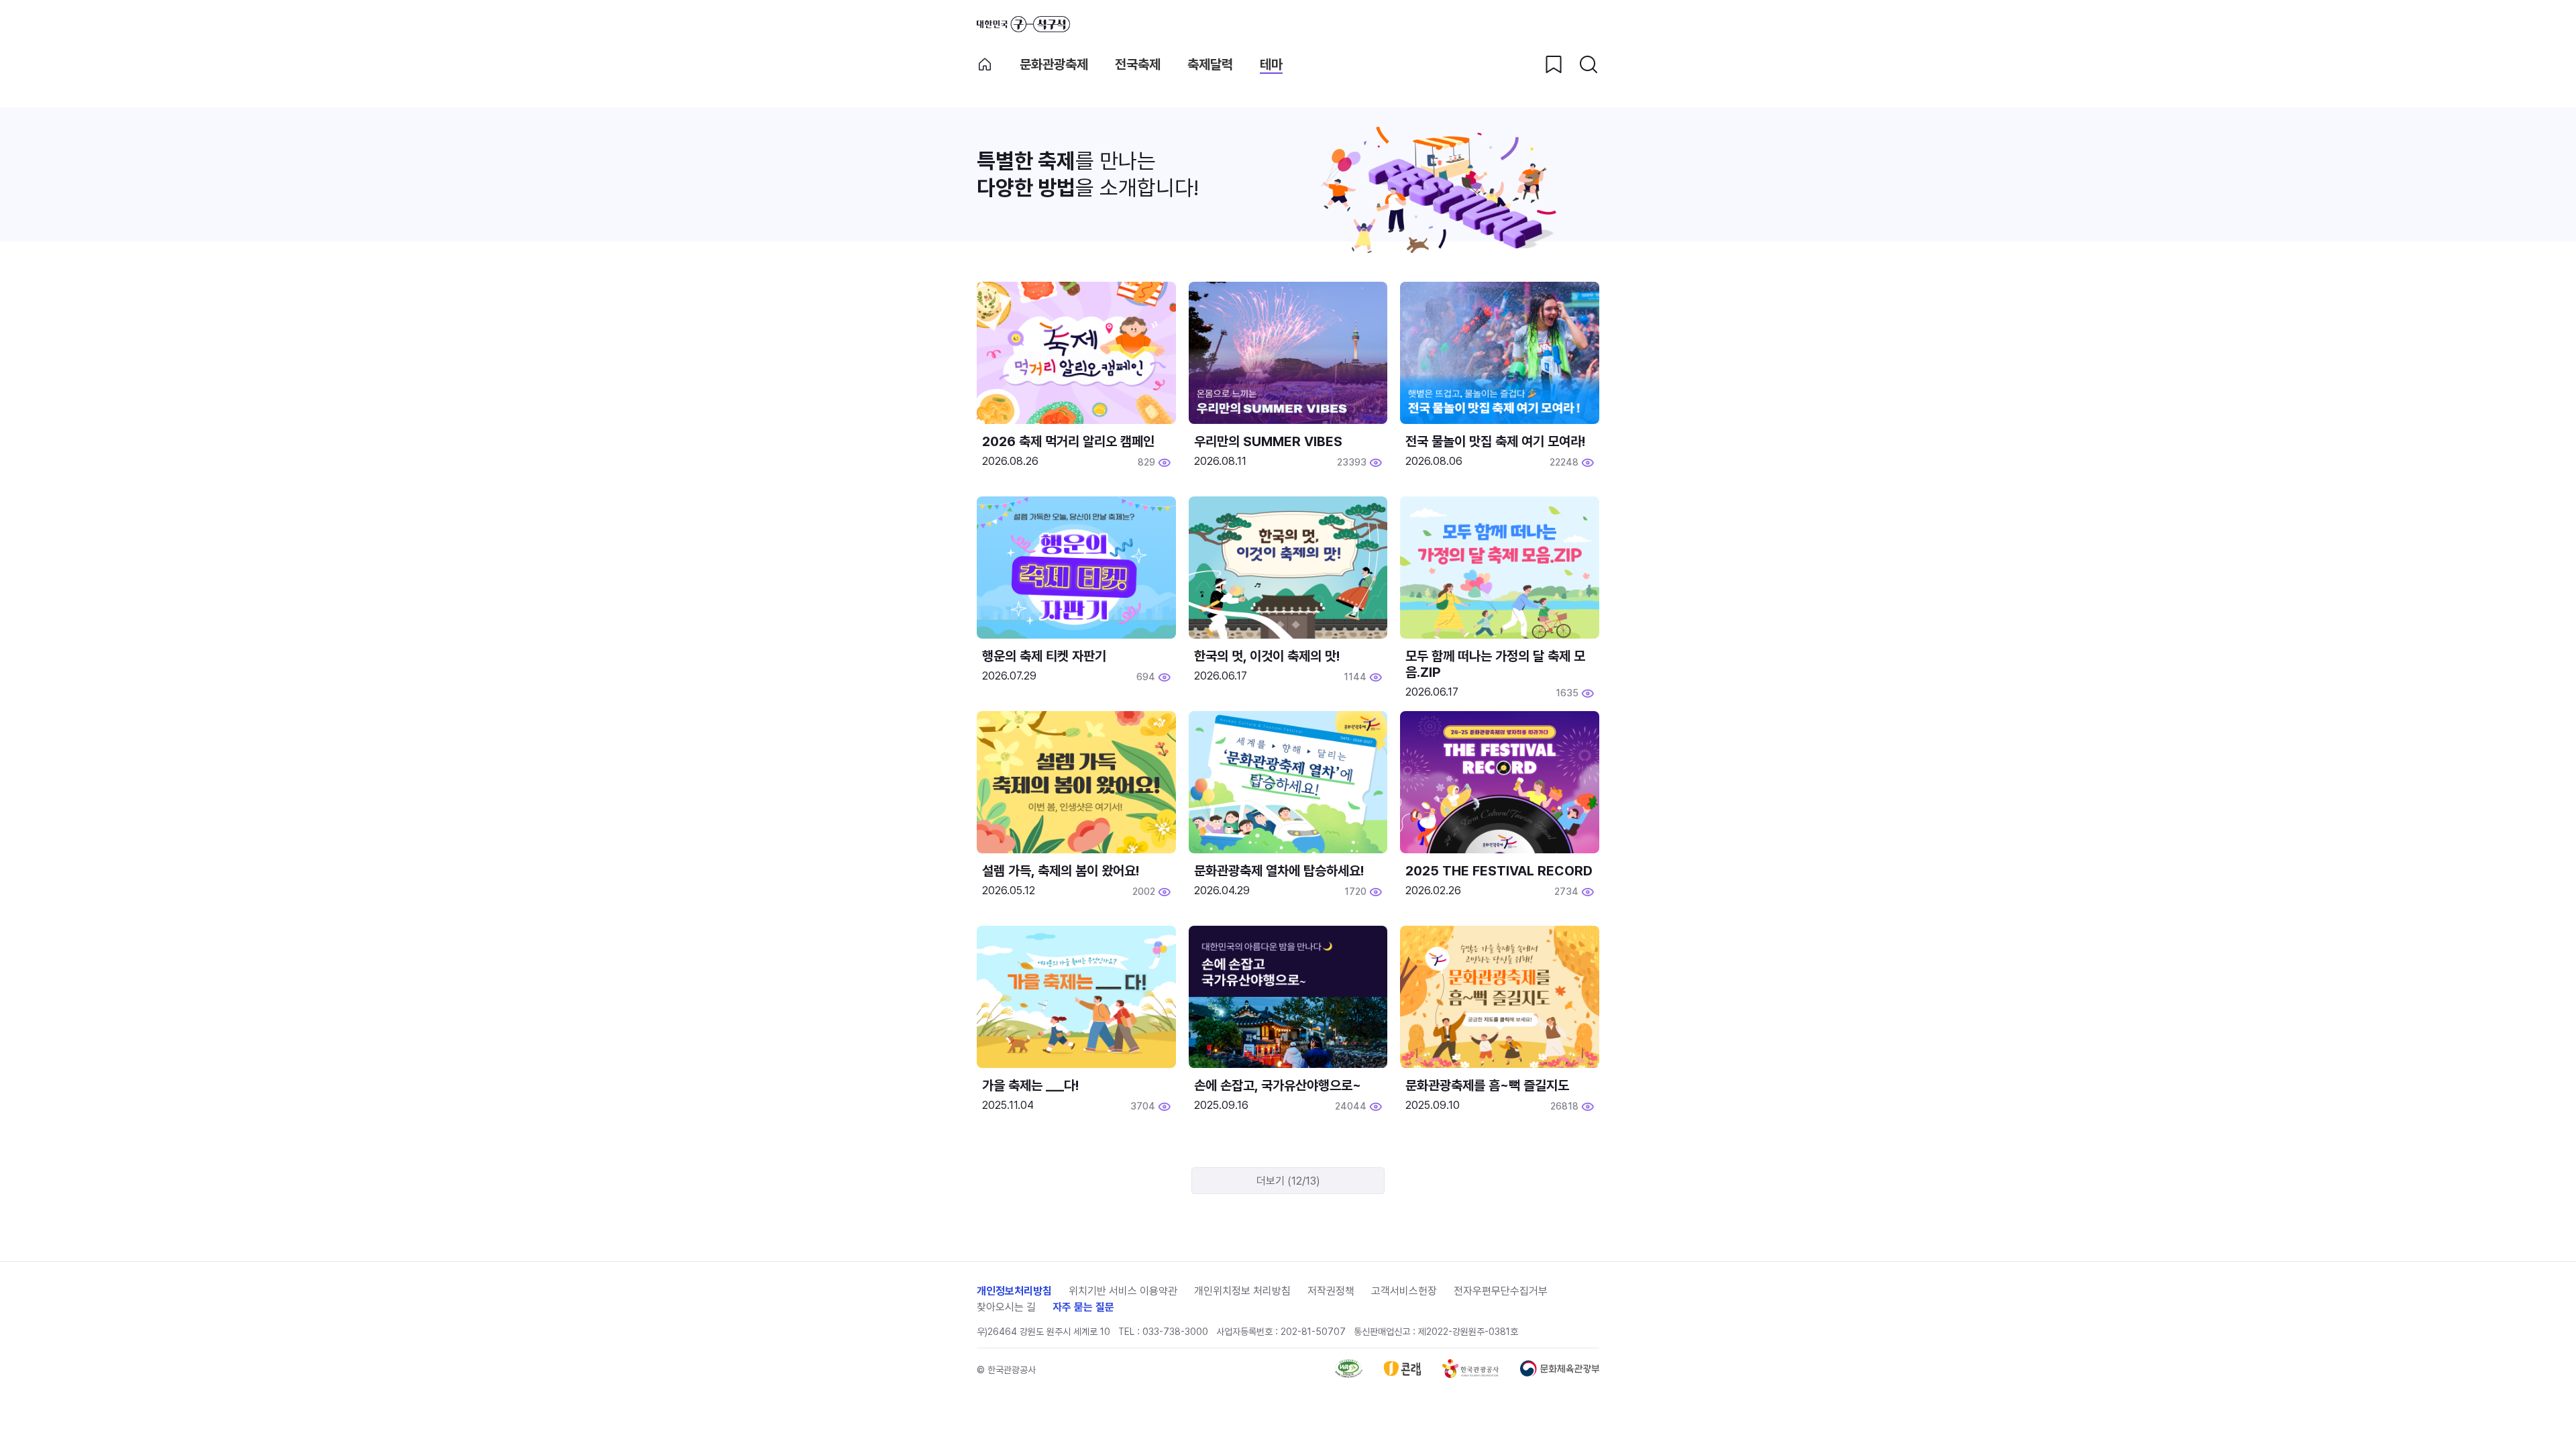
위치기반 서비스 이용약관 (1123, 1291)
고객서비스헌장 (1404, 1291)
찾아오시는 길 (1006, 1307)
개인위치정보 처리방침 (1242, 1291)
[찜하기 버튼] (1554, 64)
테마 (1271, 64)
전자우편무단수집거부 (1501, 1291)
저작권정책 (1331, 1291)
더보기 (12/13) (1288, 1181)
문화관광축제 (1054, 64)
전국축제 (1138, 64)
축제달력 (1210, 64)
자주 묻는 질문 (1083, 1307)
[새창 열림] (1349, 1374)
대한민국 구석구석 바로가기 (1023, 24)
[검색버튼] (1589, 64)
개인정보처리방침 (1014, 1291)
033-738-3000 (1175, 1332)
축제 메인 (985, 64)
